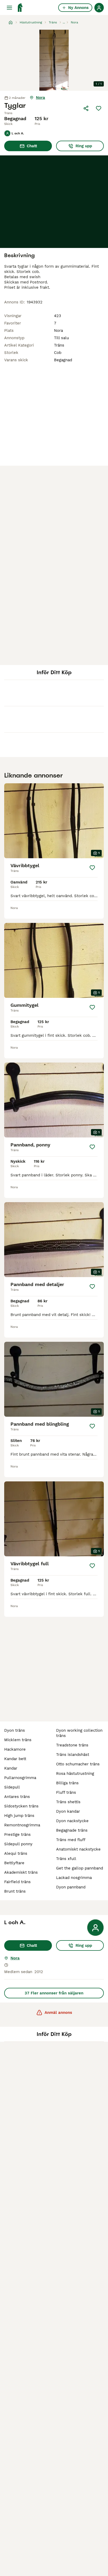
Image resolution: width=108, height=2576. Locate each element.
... (64, 22)
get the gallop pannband (80, 1868)
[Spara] (99, 108)
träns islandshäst (73, 1755)
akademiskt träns (21, 1872)
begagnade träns (72, 1830)
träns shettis (68, 1802)
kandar (11, 1768)
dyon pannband (71, 1887)
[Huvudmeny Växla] (9, 8)
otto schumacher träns (78, 1764)
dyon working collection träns (79, 1733)
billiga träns (67, 1783)
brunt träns (15, 1891)
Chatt (32, 146)
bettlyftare (14, 1863)
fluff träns (66, 1792)
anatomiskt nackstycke (78, 1849)
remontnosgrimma (22, 1825)
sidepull (12, 1787)
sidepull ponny (18, 1844)
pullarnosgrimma (20, 1778)
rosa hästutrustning (75, 1774)
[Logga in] (99, 8)
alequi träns (16, 1853)
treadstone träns (72, 1745)
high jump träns (19, 1816)
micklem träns (18, 1740)
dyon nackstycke (72, 1821)
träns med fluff (71, 1840)
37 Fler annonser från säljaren (54, 1993)
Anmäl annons (58, 2013)
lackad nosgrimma (74, 1878)
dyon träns (15, 1730)
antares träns (17, 1797)
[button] (54, 60)
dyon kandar (68, 1811)
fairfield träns (17, 1882)
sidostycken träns (21, 1806)
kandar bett (15, 1759)
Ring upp (84, 146)
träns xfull (66, 1859)
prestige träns (17, 1835)
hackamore (15, 1749)
